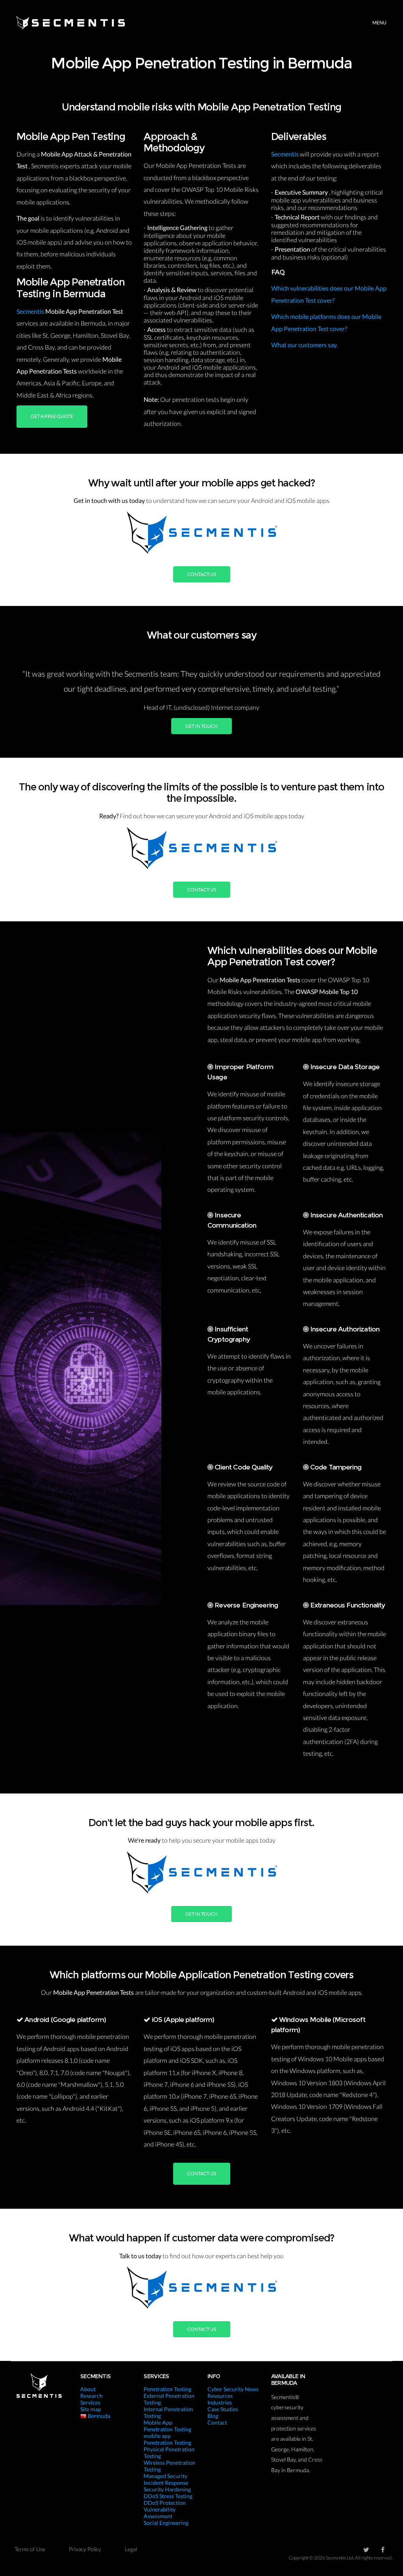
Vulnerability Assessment (160, 2513)
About (88, 2389)
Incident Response (166, 2483)
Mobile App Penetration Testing (167, 2426)
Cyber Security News (233, 2389)
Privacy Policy (85, 2549)
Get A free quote (52, 416)
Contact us (202, 574)
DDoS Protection (165, 2503)
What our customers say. (304, 345)
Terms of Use (30, 2549)
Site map (91, 2409)
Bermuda (98, 2416)
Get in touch (201, 726)
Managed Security (165, 2476)
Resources (220, 2396)
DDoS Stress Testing (168, 2496)
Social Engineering (166, 2523)
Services (90, 2402)
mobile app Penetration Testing (167, 2439)
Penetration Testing (167, 2389)
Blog (213, 2416)
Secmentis (31, 311)
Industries (220, 2402)
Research (92, 2396)
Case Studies (223, 2409)
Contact (217, 2422)
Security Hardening (167, 2489)
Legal (131, 2549)
